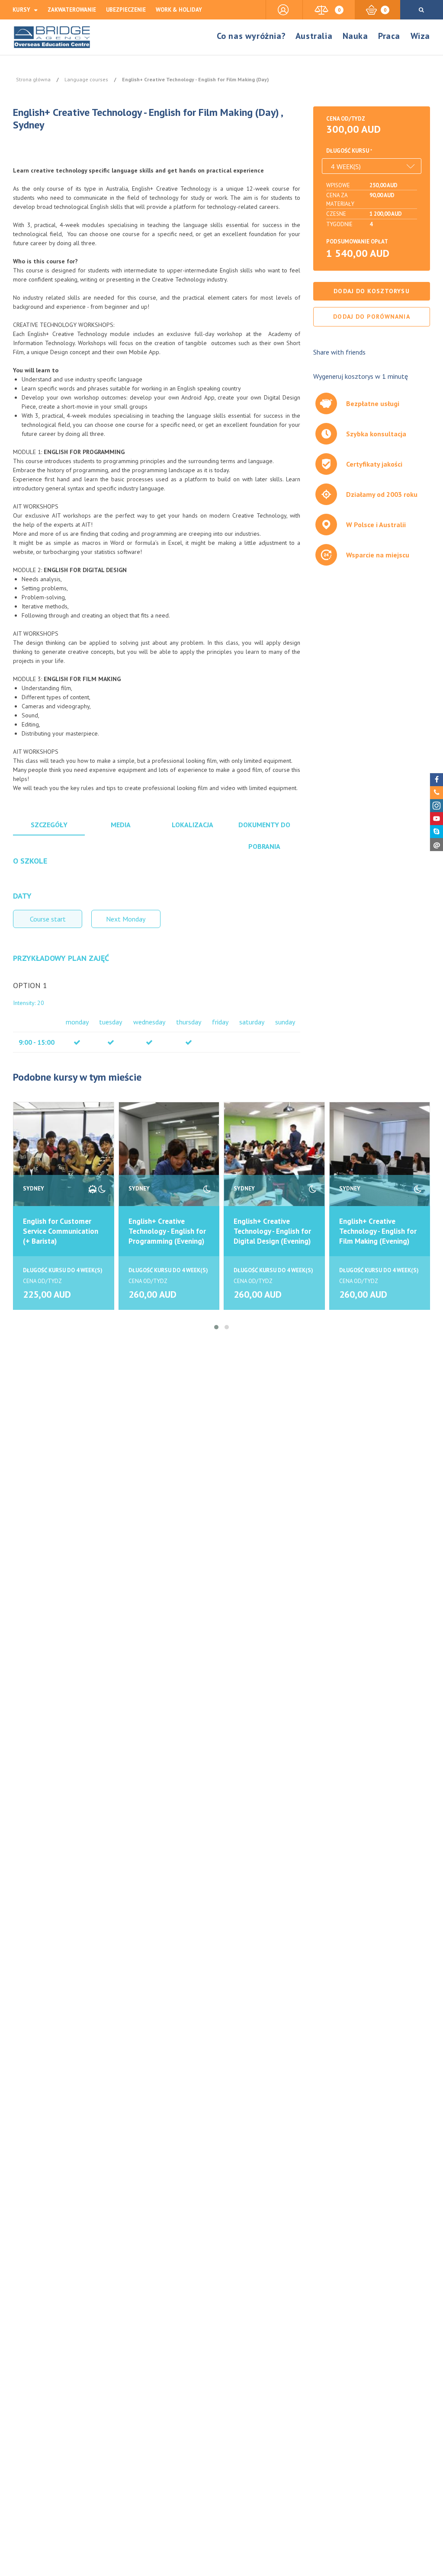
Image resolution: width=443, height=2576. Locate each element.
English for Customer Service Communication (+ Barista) (61, 1231)
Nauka (355, 36)
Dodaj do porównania (371, 317)
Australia (314, 36)
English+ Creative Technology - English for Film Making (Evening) (378, 1231)
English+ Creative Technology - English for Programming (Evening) (167, 1231)
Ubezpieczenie (126, 10)
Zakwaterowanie (72, 10)
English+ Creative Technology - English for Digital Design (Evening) (272, 1231)
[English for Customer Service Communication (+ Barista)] (64, 1163)
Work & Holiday (179, 10)
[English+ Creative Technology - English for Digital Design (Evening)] (274, 1163)
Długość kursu (348, 151)
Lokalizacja (193, 825)
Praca (389, 36)
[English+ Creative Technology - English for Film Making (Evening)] (380, 1163)
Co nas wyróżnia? (251, 36)
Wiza (420, 36)
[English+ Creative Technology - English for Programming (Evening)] (169, 1163)
